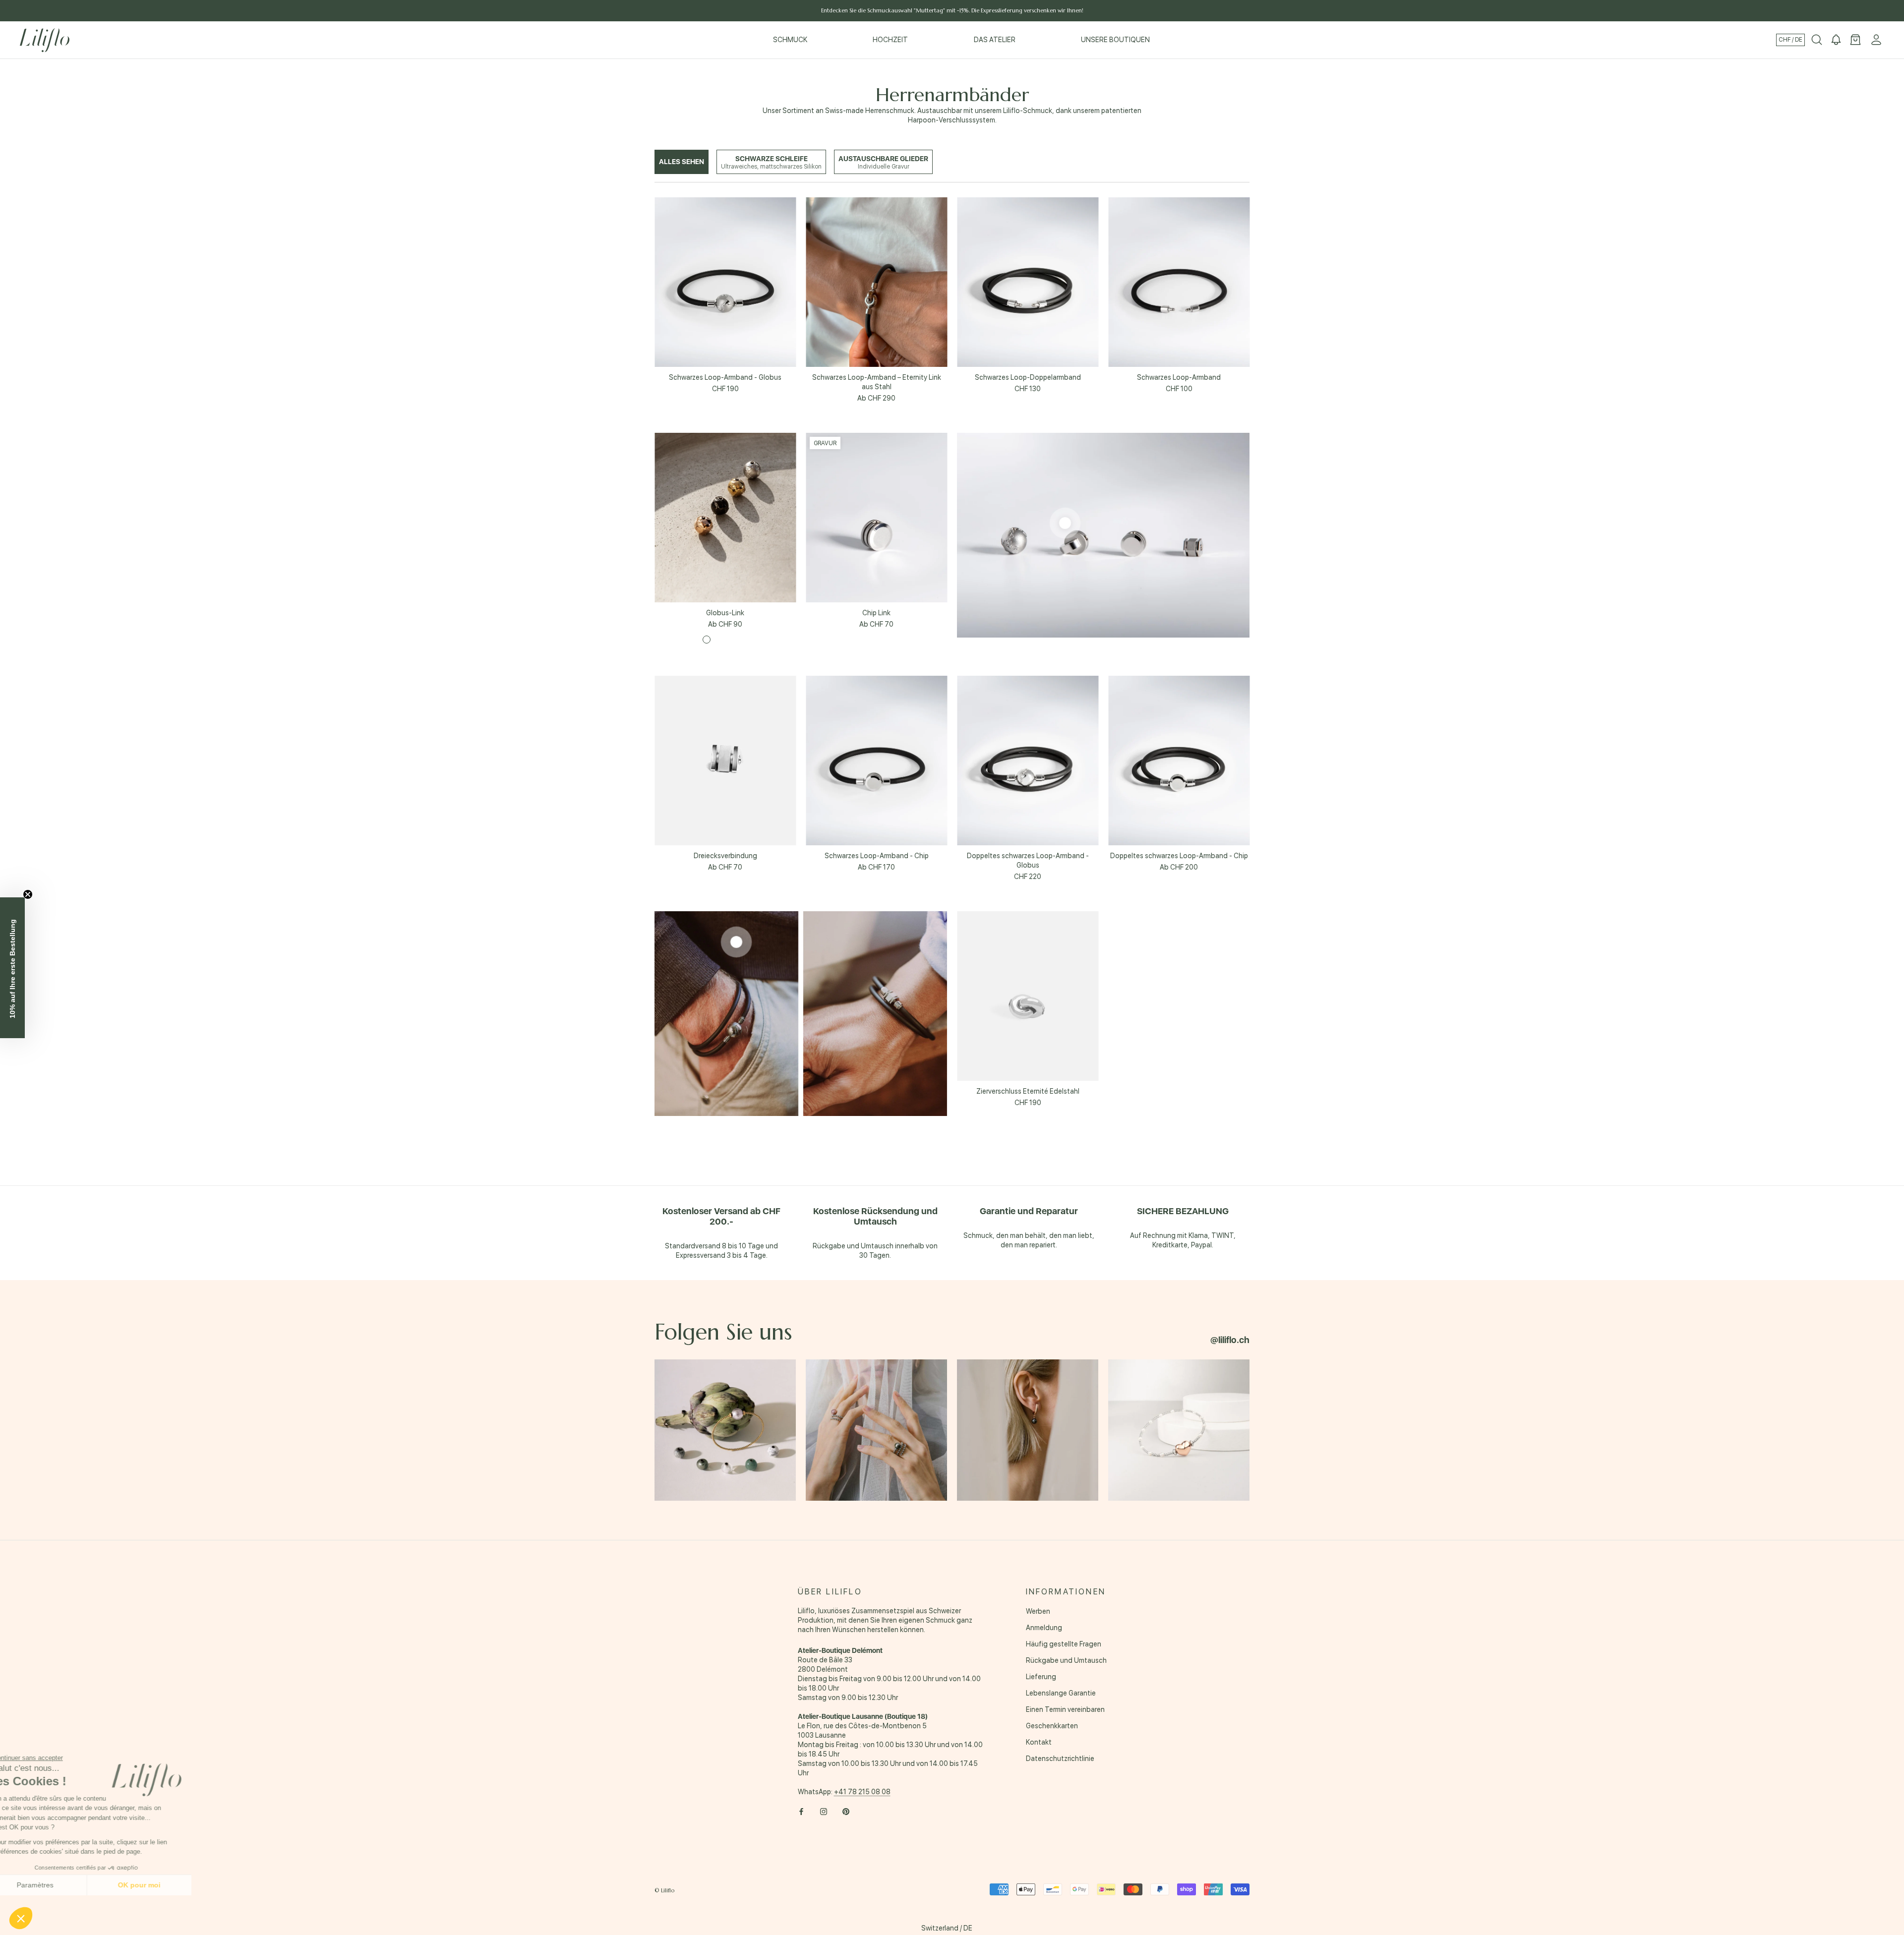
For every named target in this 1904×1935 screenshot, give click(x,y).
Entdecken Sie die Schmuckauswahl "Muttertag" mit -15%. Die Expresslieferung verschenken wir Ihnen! (952, 10)
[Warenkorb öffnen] (1855, 40)
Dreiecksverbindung (725, 856)
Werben (1038, 1611)
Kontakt (1039, 1742)
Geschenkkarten (1052, 1726)
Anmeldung (1044, 1628)
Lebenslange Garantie (1061, 1693)
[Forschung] (1817, 40)
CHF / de (1790, 40)
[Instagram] (824, 1811)
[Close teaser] (28, 894)
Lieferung (1041, 1677)
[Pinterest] (846, 1811)
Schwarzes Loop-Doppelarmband (1028, 377)
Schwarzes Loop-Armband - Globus (725, 377)
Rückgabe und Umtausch (1066, 1660)
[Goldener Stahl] (731, 640)
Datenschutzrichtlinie (1060, 1759)
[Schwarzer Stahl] (744, 640)
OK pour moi (166, 1885)
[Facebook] (801, 1811)
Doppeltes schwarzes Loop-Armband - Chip (1179, 856)
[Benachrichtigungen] (1836, 40)
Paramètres (62, 1885)
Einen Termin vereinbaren (1065, 1709)
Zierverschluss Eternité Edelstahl (1028, 1091)
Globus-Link (725, 613)
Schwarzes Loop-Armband (1179, 377)
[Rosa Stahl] (719, 640)
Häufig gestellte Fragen (1064, 1644)
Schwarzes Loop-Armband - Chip (877, 856)
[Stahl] (707, 640)
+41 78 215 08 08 (862, 1792)
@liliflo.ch (1230, 1340)
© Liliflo (664, 1890)
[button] (21, 1918)
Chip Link (876, 613)
